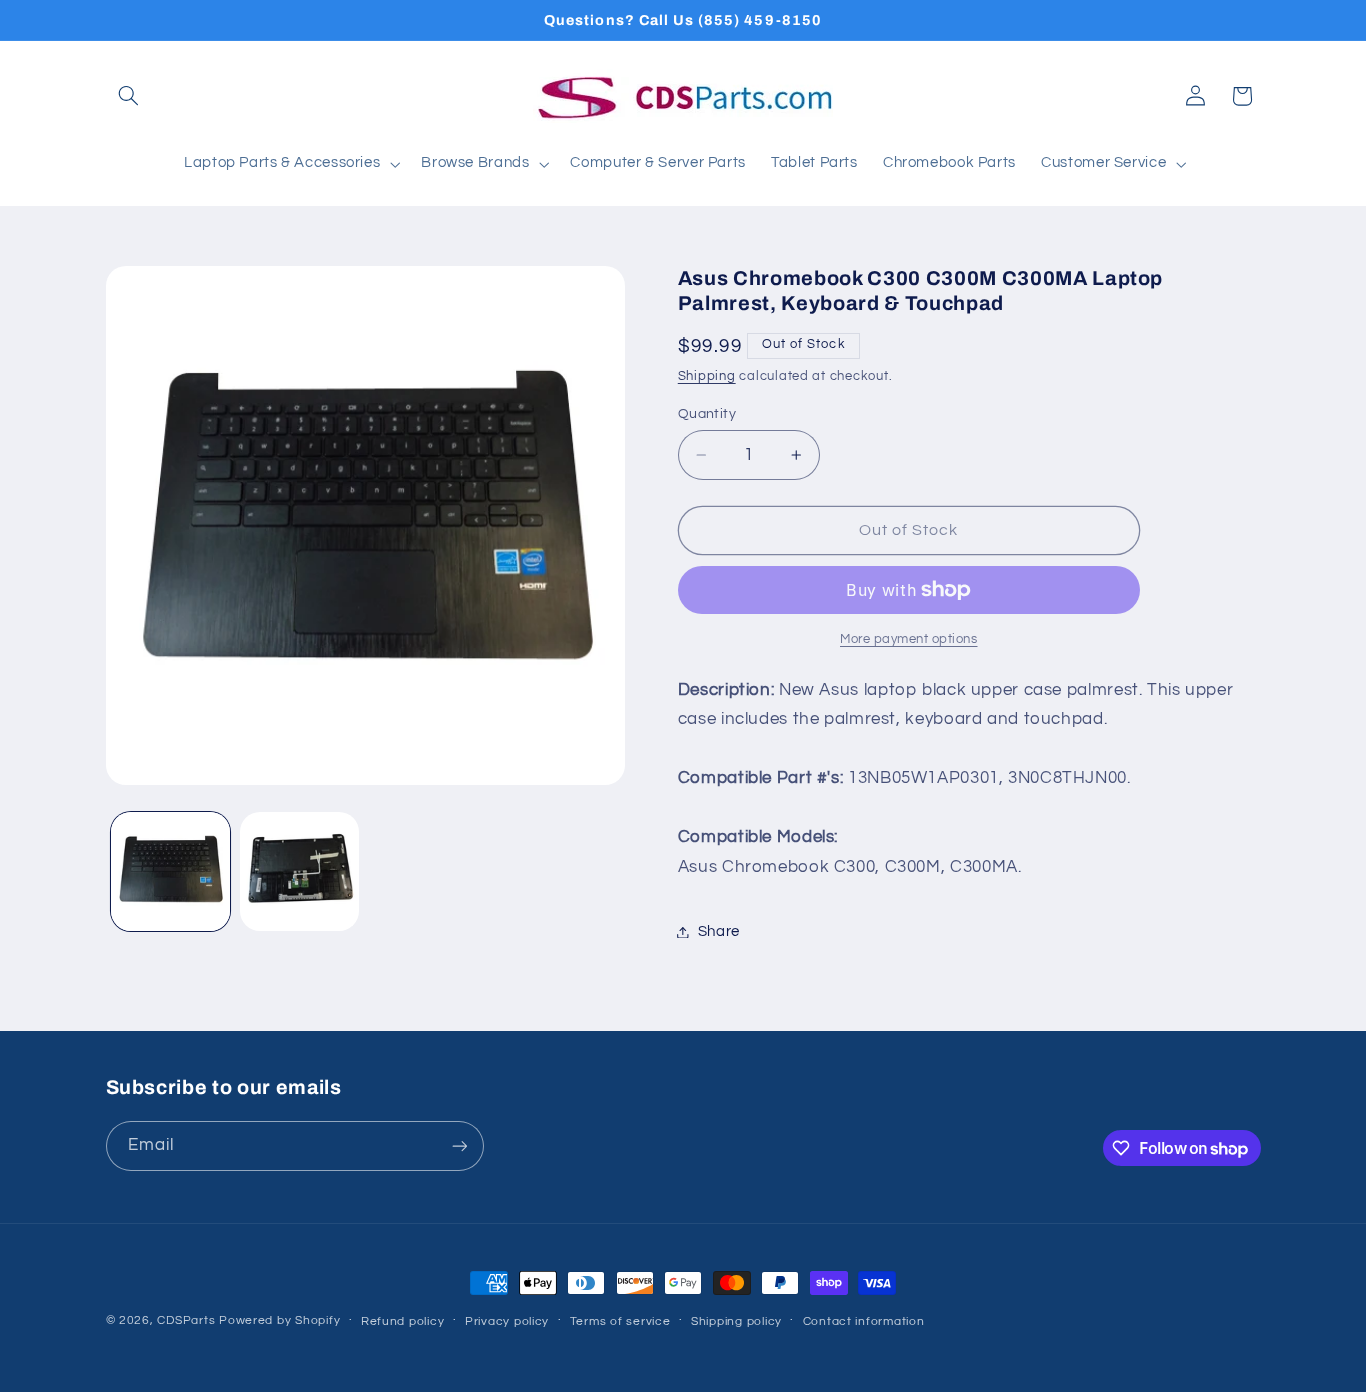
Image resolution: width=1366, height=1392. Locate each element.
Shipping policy (736, 1321)
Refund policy (403, 1321)
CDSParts (186, 1320)
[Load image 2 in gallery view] (299, 871)
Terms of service (620, 1321)
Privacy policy (507, 1321)
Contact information (864, 1321)
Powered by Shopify (279, 1320)
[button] (129, 96)
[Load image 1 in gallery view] (170, 871)
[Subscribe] (459, 1145)
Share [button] (719, 931)
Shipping (707, 376)
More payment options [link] (909, 639)
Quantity (707, 414)
